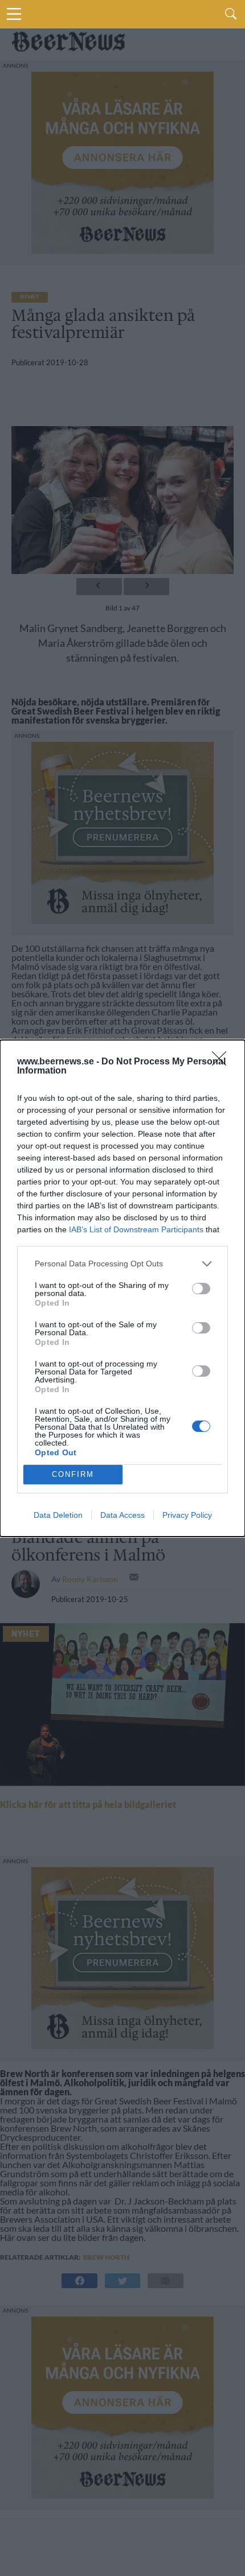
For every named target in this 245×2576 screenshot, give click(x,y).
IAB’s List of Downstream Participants (136, 1229)
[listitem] (122, 1264)
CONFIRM (73, 1474)
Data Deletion (58, 1515)
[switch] (201, 1289)
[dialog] (122, 1288)
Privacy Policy (187, 1515)
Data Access (122, 1515)
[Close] (223, 1062)
